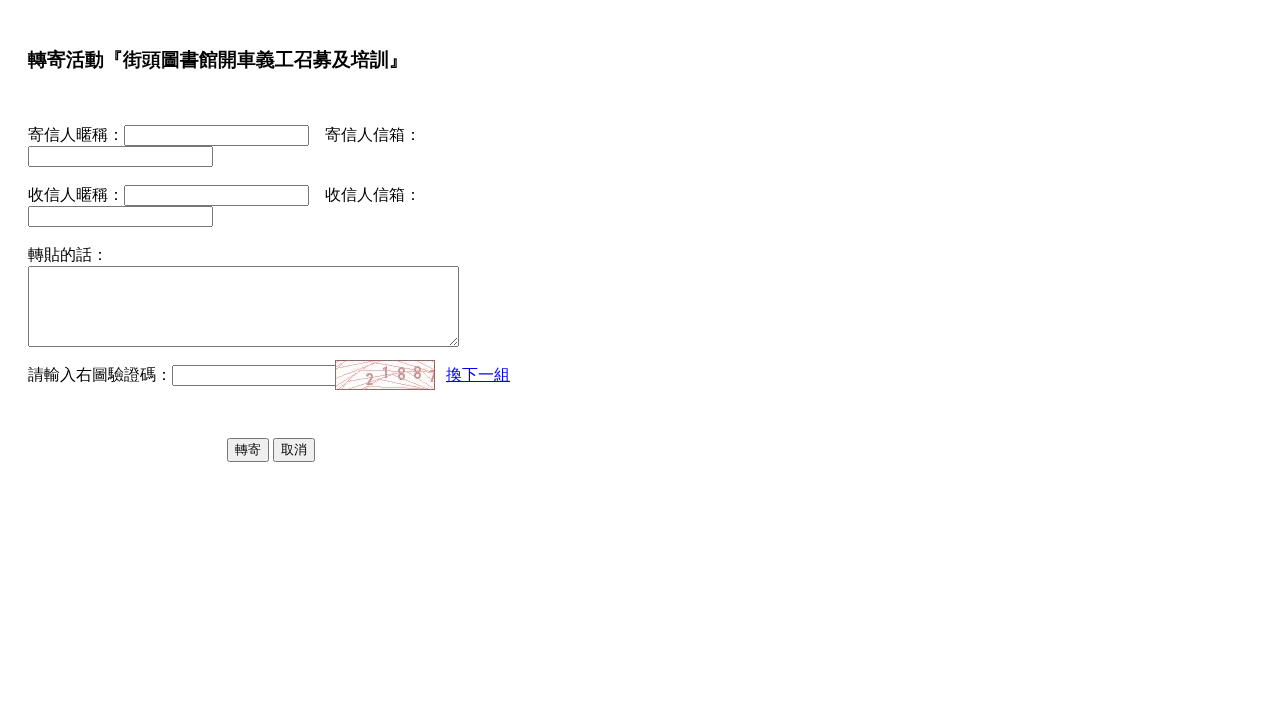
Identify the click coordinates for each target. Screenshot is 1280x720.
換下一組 (478, 374)
